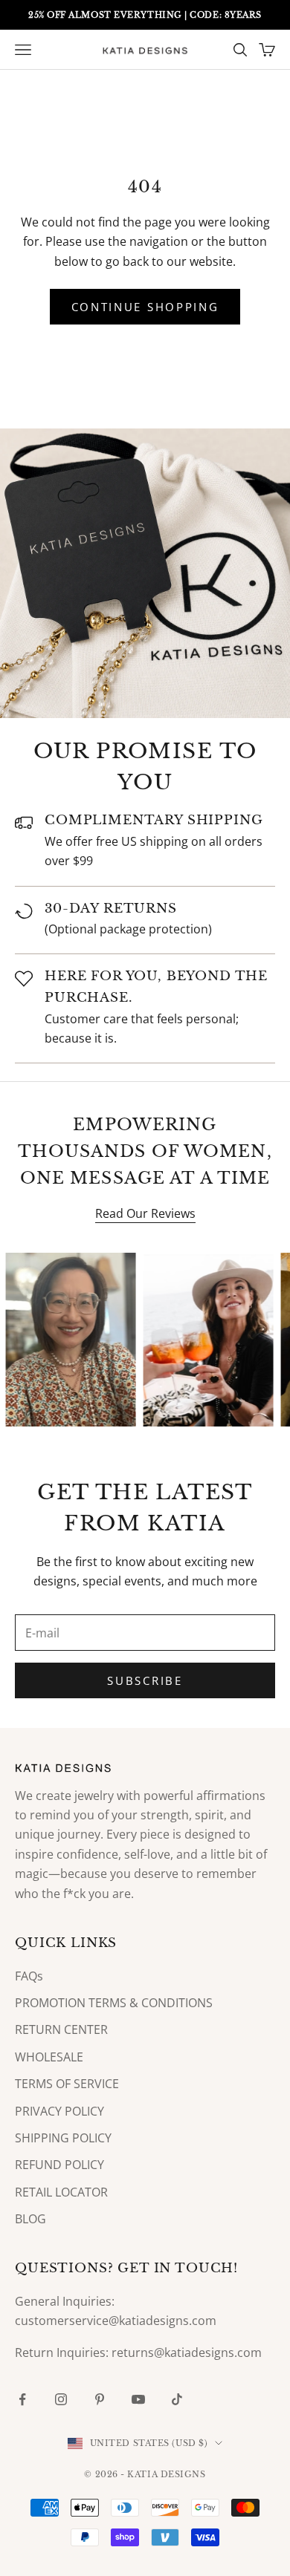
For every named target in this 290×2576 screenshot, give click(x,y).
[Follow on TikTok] (177, 2399)
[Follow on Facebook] (22, 2399)
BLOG (30, 2219)
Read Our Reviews (145, 1213)
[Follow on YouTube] (138, 2399)
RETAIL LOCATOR (61, 2192)
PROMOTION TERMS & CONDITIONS (114, 2003)
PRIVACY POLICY (59, 2111)
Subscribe (145, 1680)
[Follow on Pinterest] (100, 2399)
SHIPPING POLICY (63, 2138)
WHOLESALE (49, 2057)
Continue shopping (145, 307)
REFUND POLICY (59, 2165)
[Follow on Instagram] (61, 2399)
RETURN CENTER (61, 2029)
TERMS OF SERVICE (67, 2084)
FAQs (29, 1976)
